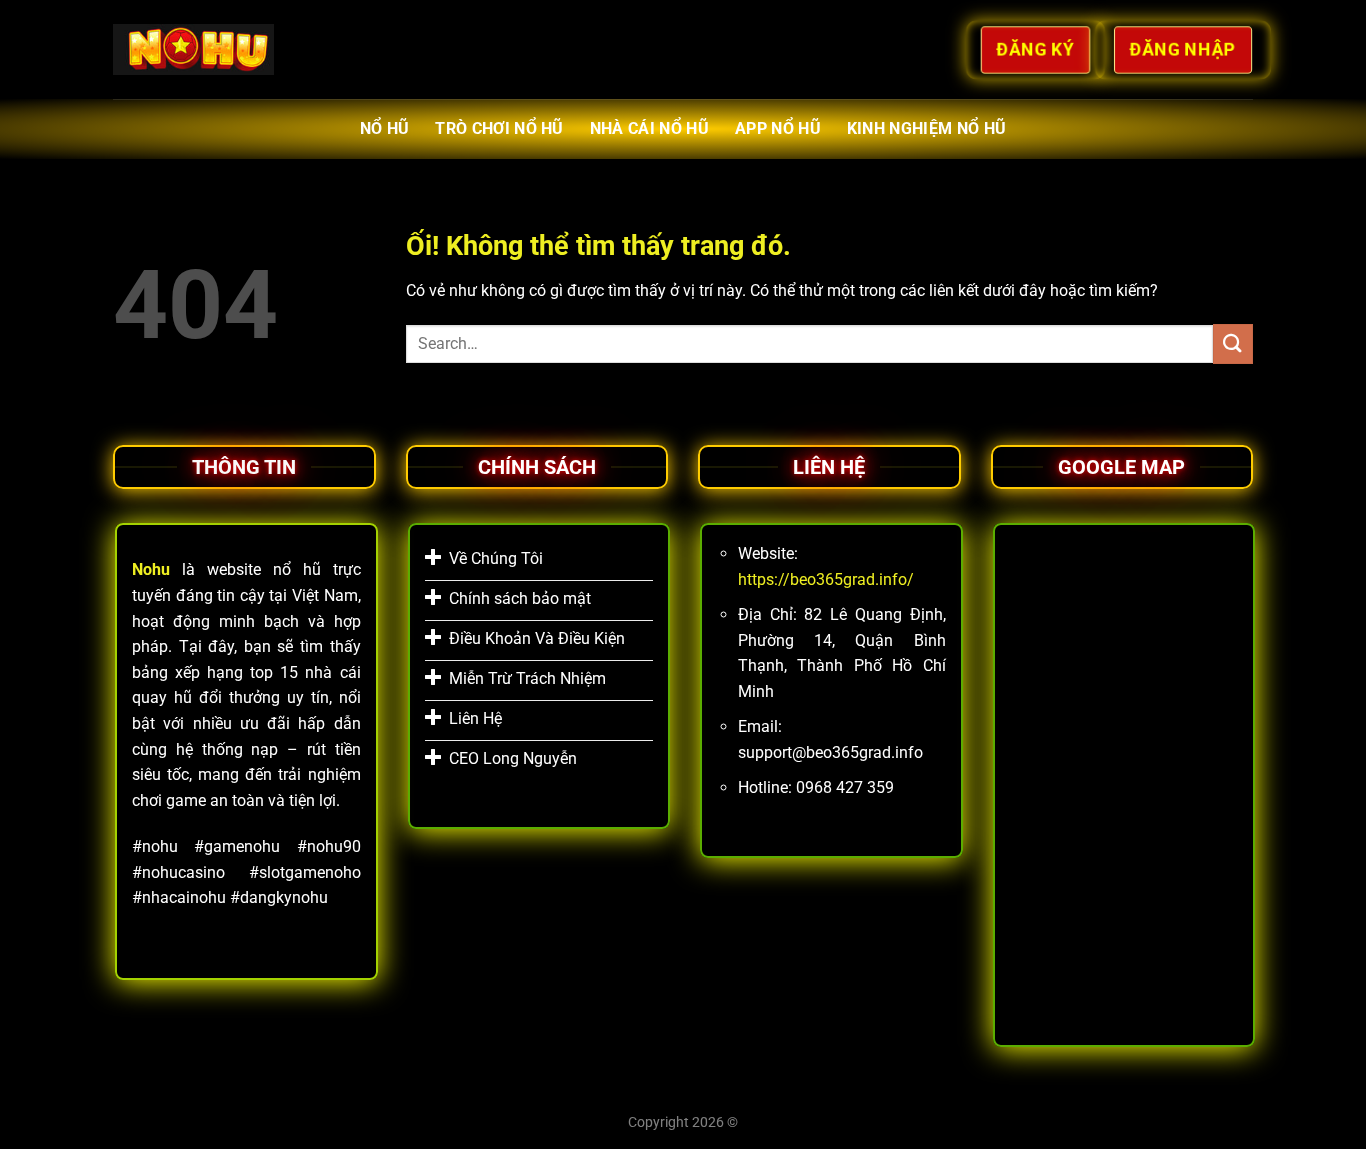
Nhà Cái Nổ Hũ (649, 128)
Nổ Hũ (385, 128)
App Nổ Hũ (778, 128)
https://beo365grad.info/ (826, 579)
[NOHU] (193, 49)
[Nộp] (1233, 343)
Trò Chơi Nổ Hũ (499, 128)
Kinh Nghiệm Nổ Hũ (926, 128)
